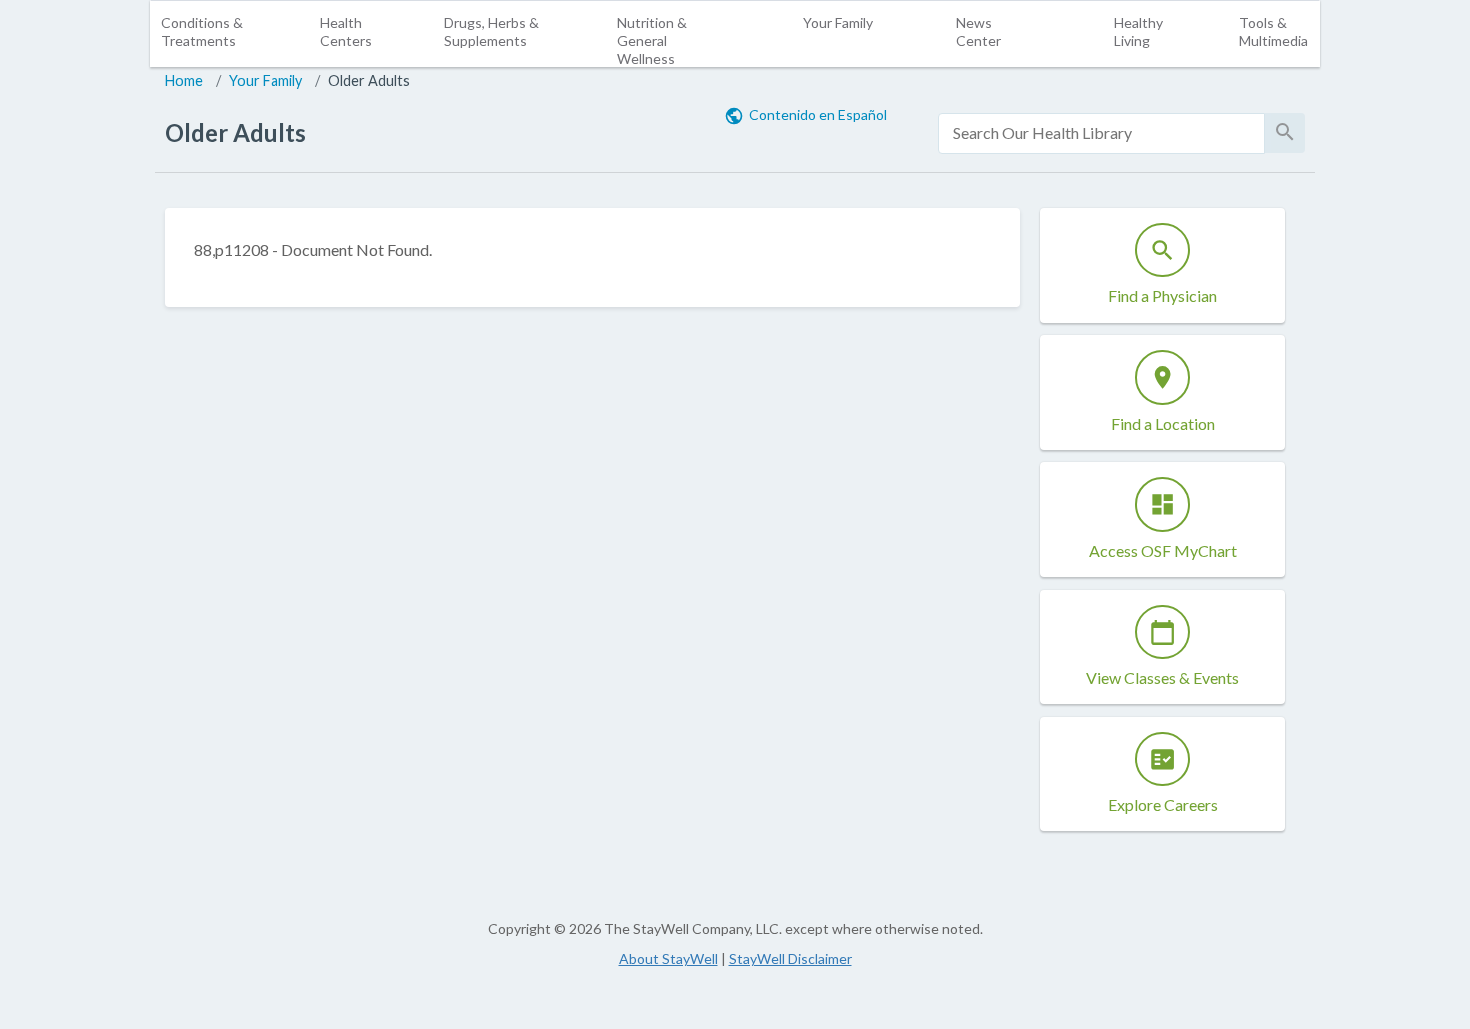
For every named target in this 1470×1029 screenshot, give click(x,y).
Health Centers (346, 31)
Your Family (838, 22)
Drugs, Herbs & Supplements (491, 31)
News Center (978, 31)
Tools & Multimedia (1273, 31)
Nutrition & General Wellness (652, 40)
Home (184, 80)
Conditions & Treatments (202, 31)
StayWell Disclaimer (790, 958)
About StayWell (668, 958)
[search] (1101, 133)
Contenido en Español (818, 114)
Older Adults (369, 80)
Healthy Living (1138, 31)
